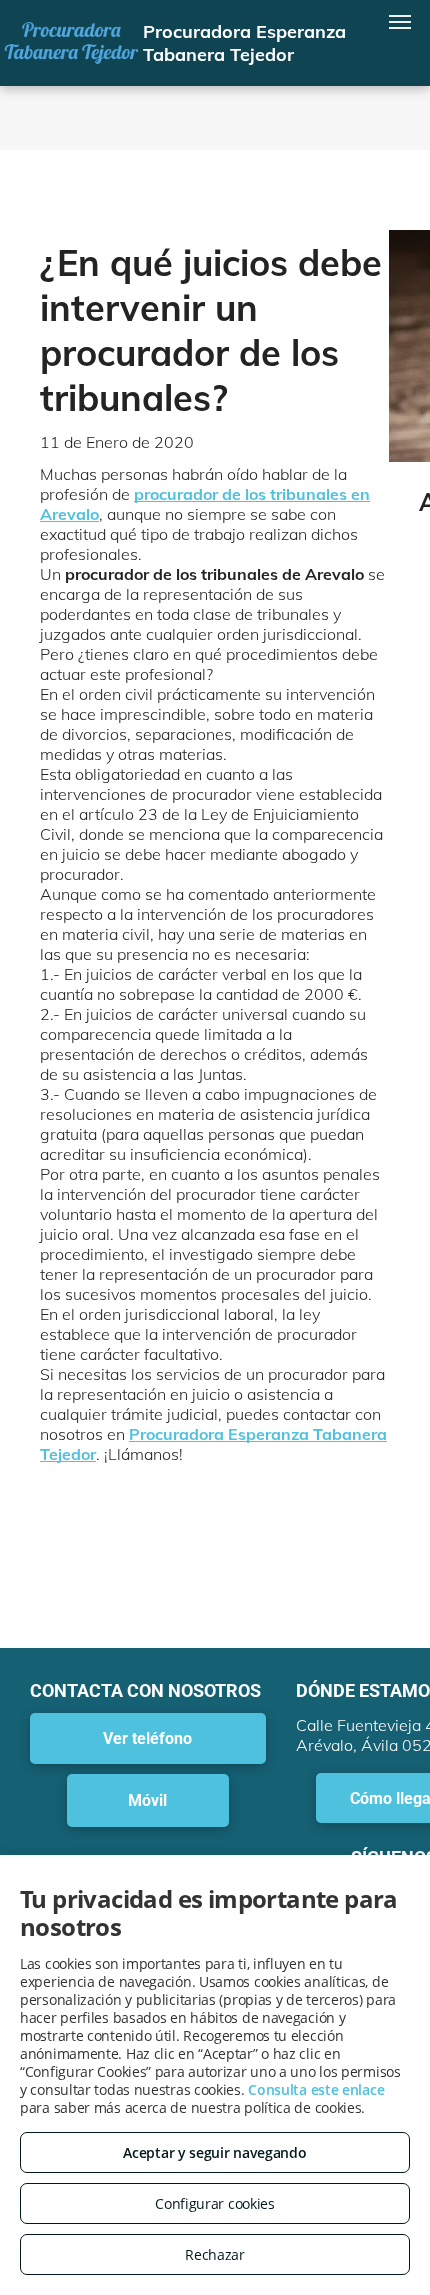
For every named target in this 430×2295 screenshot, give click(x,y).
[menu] (400, 22)
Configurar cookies (215, 2203)
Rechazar (215, 2254)
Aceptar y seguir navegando (214, 2152)
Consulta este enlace (316, 2089)
